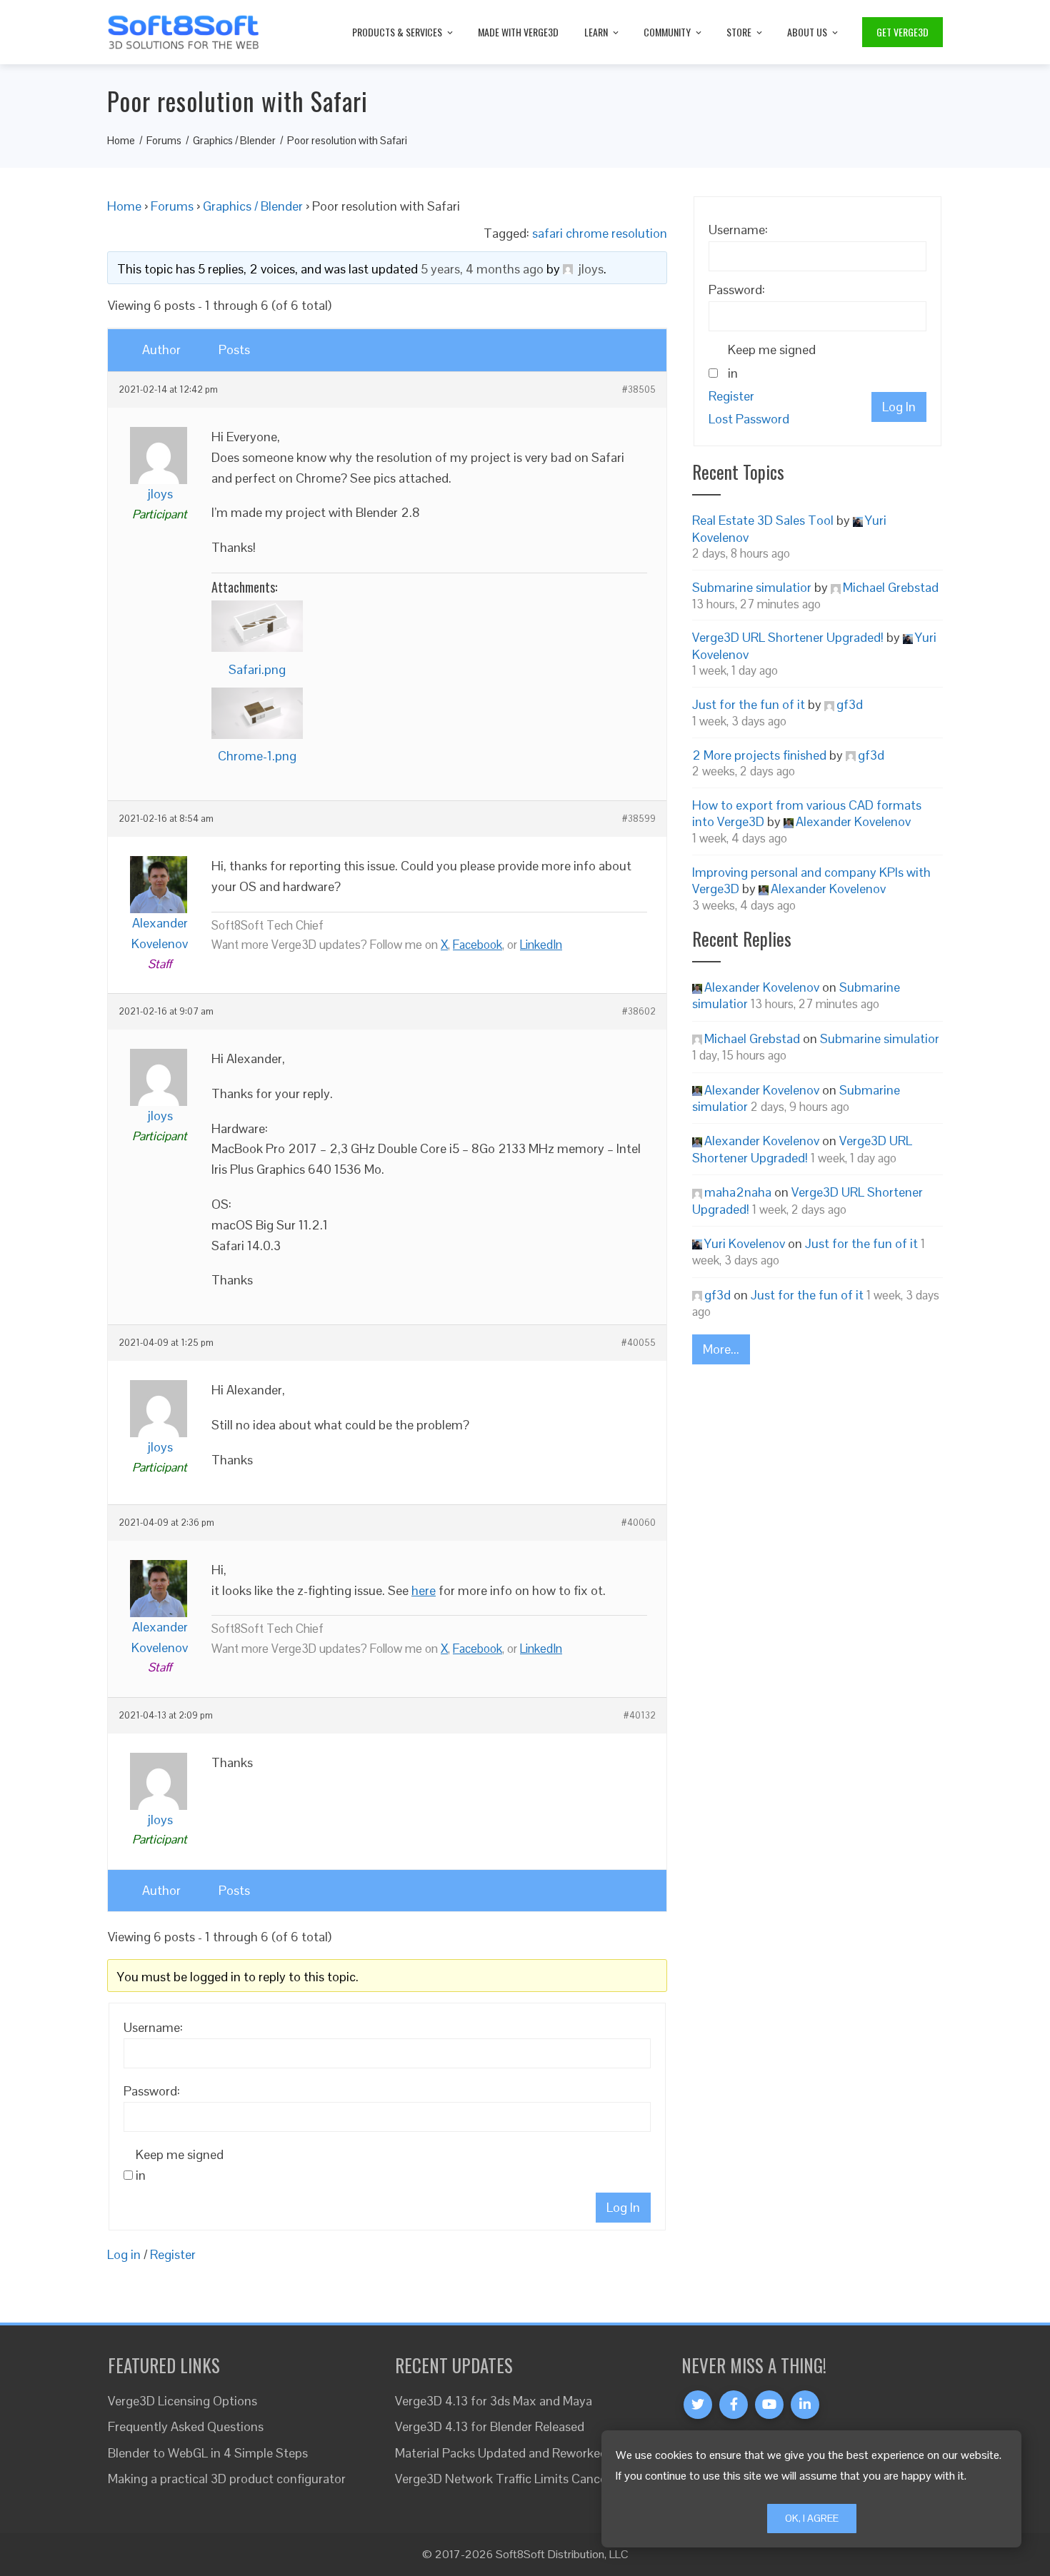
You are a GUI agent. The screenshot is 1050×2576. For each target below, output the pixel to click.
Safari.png (257, 669)
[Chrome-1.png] (257, 713)
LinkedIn (541, 945)
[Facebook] (734, 2405)
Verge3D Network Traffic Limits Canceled (509, 2479)
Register (173, 2254)
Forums (172, 206)
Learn (596, 32)
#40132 (640, 1716)
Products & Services (397, 32)
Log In (623, 2207)
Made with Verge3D (518, 32)
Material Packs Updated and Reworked (501, 2453)
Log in (124, 2254)
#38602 (639, 1012)
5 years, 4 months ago (482, 269)
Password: (152, 2091)
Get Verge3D (902, 32)
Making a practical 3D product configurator (227, 2479)
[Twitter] (698, 2405)
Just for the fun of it (749, 704)
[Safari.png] (257, 626)
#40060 (639, 1523)
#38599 (639, 819)
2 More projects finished (759, 755)
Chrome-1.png (257, 756)
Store (739, 32)
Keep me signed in (180, 2165)
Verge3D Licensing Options (182, 2401)
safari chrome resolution (600, 233)
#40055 (639, 1343)
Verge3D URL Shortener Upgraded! (788, 637)
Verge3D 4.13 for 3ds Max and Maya (494, 2401)
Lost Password (749, 419)
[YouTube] (769, 2405)
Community (667, 32)
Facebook (477, 945)
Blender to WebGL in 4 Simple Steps (208, 2453)
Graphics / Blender (253, 206)
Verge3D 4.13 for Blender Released (490, 2426)
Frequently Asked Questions (186, 2426)
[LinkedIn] (805, 2405)
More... (721, 1349)
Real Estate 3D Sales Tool (763, 520)
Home (124, 206)
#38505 (639, 390)
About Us (807, 32)
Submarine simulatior (752, 587)
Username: (153, 2027)
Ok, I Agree (812, 2518)
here (424, 1590)
